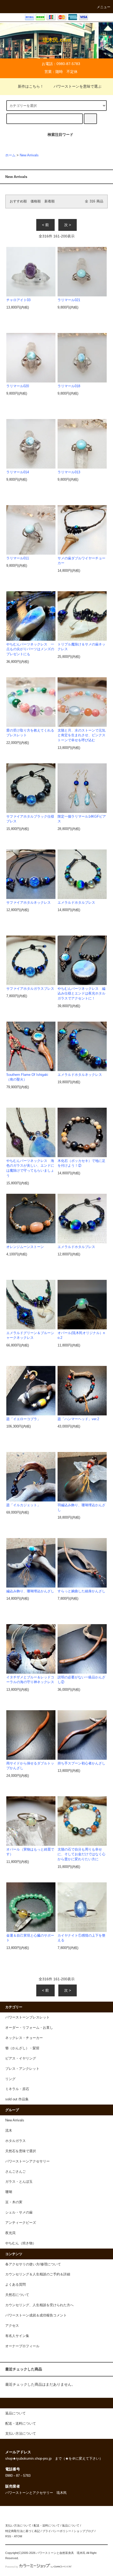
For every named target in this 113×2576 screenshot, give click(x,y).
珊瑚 (9, 2192)
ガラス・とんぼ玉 (19, 2182)
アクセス (12, 2326)
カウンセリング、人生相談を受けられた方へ (39, 2305)
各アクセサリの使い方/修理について (33, 2264)
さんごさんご (16, 2172)
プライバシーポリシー (57, 2531)
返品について (71, 2525)
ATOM (18, 2536)
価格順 (36, 201)
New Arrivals (29, 155)
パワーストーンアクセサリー (27, 2161)
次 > (68, 225)
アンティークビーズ (21, 2223)
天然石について (17, 2295)
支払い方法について (18, 2525)
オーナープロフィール (22, 2346)
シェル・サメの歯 (19, 2212)
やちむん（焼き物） (21, 2243)
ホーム (10, 155)
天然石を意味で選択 (21, 2151)
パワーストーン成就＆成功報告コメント (36, 2315)
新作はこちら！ (31, 86)
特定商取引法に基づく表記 (23, 2531)
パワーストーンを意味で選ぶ (78, 86)
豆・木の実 (14, 2202)
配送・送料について (47, 2525)
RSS (8, 2536)
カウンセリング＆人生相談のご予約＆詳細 (38, 2274)
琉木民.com (57, 40)
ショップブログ (84, 2531)
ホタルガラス (16, 2141)
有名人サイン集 (17, 2336)
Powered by (12, 2567)
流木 (9, 2131)
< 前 (45, 225)
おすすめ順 (18, 201)
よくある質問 (16, 2285)
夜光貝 (10, 2233)
